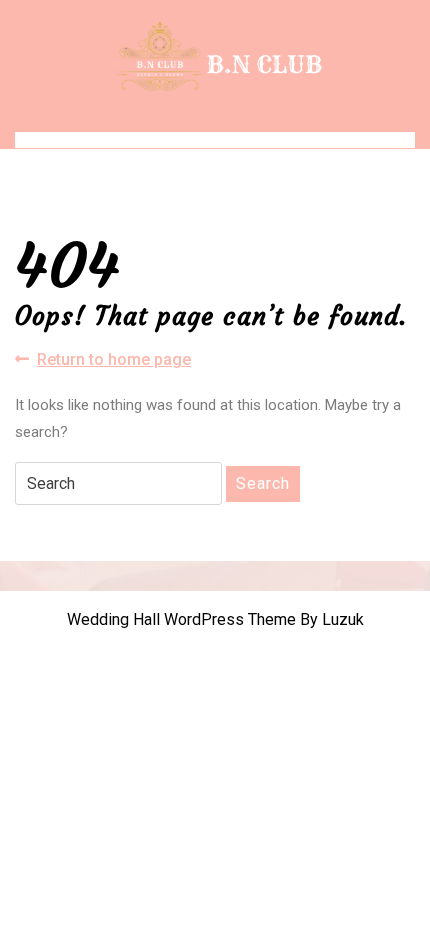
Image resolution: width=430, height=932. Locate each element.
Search (263, 483)
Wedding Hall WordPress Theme (181, 619)
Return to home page (114, 360)
